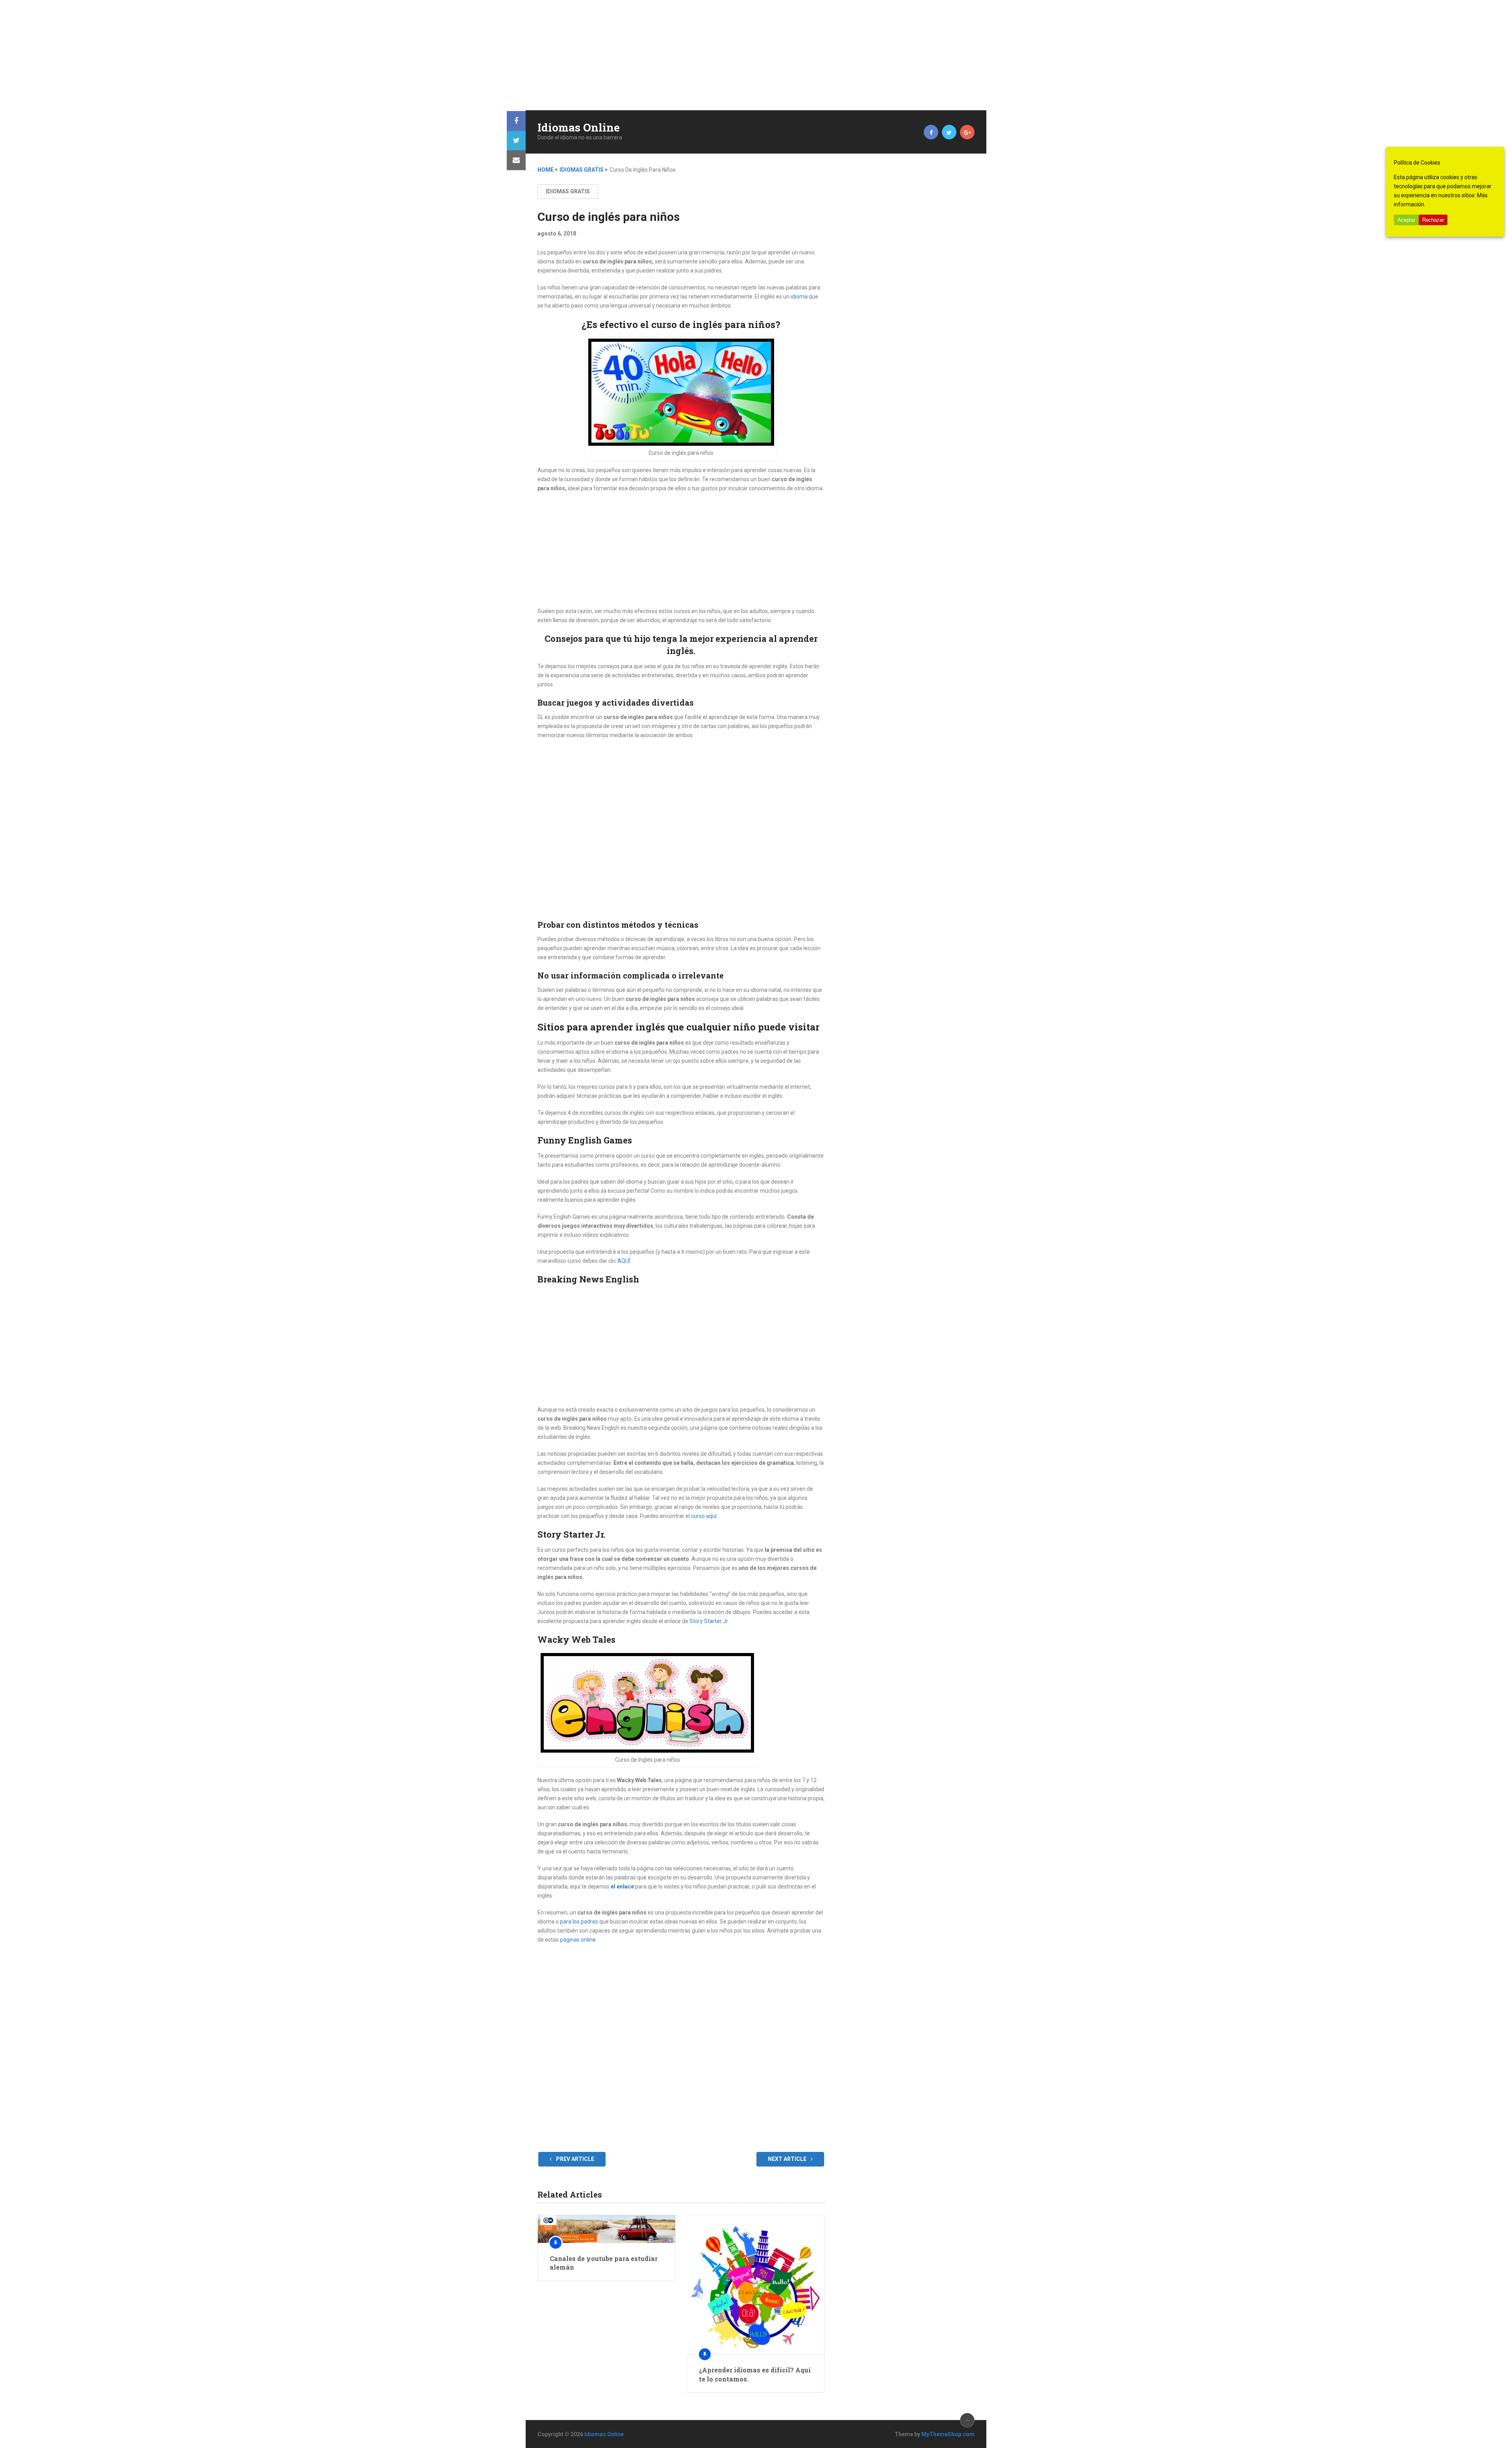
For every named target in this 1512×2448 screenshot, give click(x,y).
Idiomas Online (579, 128)
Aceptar (1406, 220)
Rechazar (1433, 220)
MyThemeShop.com (948, 2434)
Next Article (788, 2159)
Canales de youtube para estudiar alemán (604, 2263)
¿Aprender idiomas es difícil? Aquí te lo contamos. (755, 2374)
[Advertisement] (236, 55)
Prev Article (574, 2159)
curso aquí (704, 1516)
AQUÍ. (624, 1261)
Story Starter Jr (709, 1621)
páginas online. (578, 1940)
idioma (799, 297)
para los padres (579, 1922)
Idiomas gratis (582, 170)
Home (546, 170)
